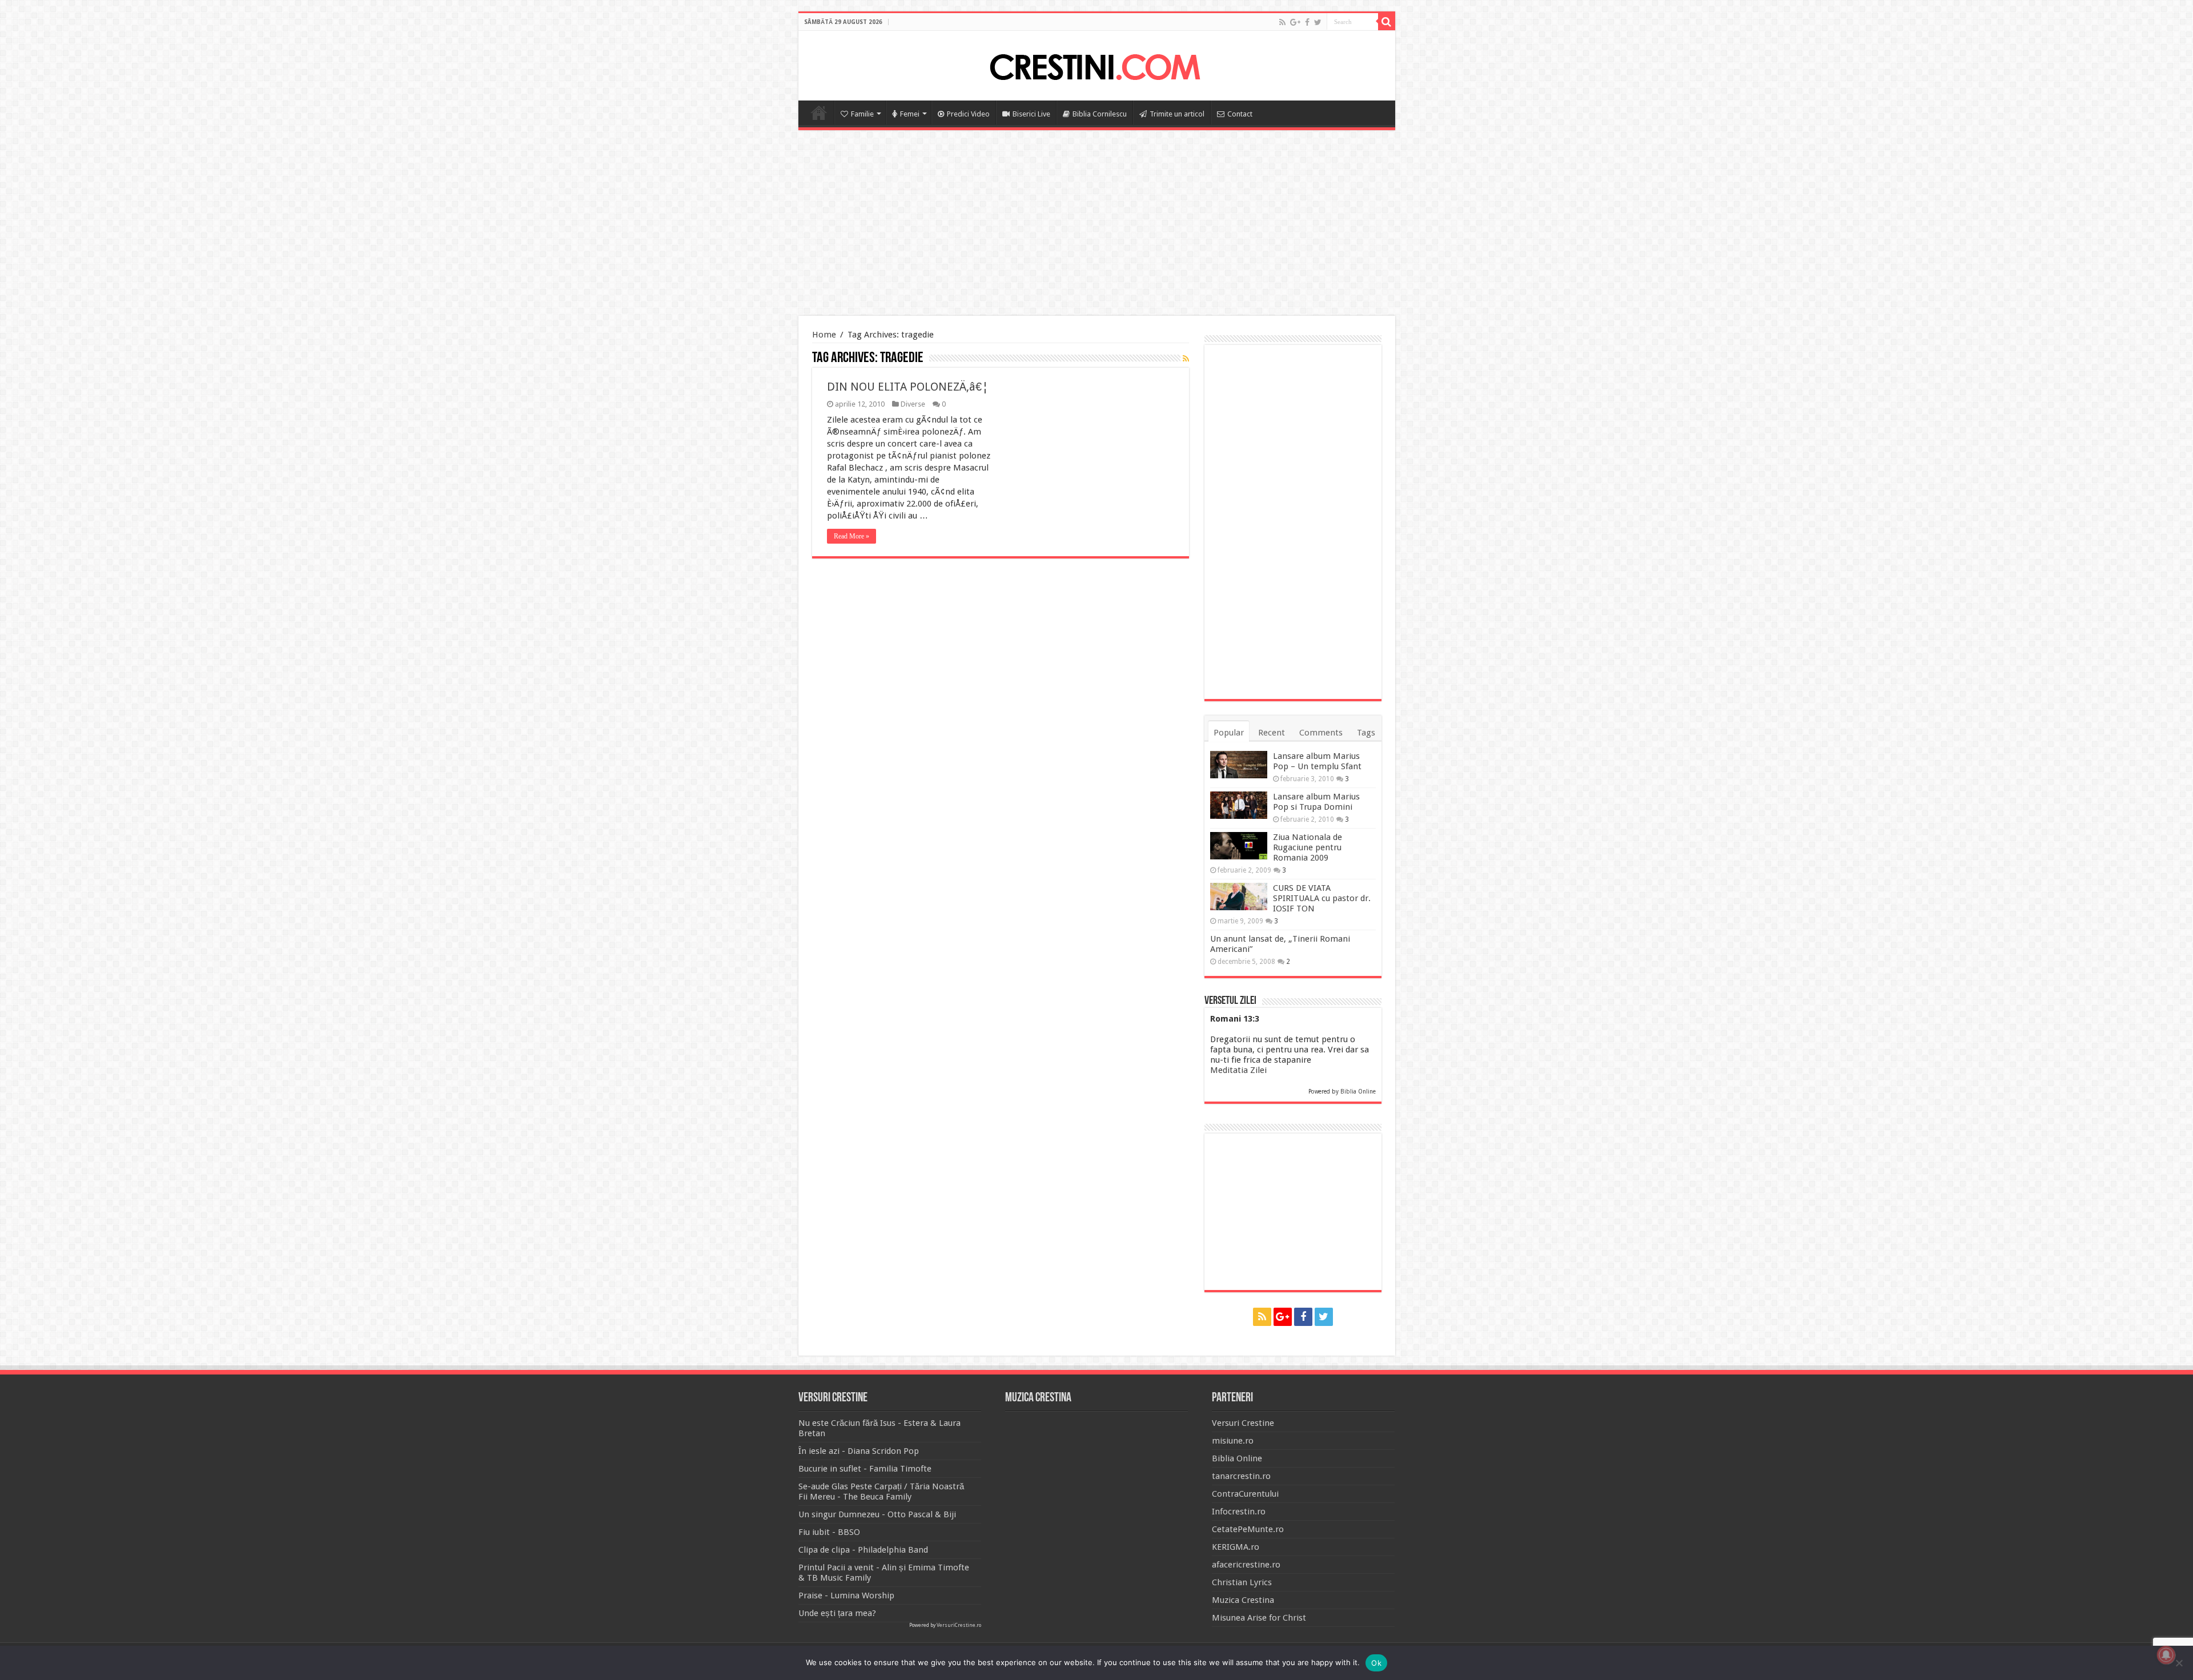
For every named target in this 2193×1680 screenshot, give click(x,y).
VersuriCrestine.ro (959, 1625)
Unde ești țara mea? (837, 1613)
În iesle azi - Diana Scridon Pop (859, 1451)
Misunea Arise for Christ (1259, 1618)
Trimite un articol (1177, 114)
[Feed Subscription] (1186, 359)
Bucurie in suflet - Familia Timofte (865, 1469)
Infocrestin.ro (1239, 1512)
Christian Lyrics (1242, 1582)
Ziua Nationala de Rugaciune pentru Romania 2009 (1308, 847)
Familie (862, 114)
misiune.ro (1233, 1441)
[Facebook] (1307, 22)
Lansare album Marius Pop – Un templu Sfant (1317, 761)
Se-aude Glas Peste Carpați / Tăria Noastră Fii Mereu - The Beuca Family (881, 1492)
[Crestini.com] (1096, 64)
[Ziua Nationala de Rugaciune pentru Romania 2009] (1239, 846)
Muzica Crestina (1243, 1600)
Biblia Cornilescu (1100, 114)
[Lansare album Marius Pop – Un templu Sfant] (1239, 765)
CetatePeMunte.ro (1248, 1529)
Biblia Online (1358, 1092)
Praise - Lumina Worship (846, 1595)
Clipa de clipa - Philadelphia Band (863, 1550)
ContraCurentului (1245, 1494)
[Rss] (1282, 22)
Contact (1240, 114)
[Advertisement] (1096, 224)
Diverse (913, 404)
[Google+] (1295, 22)
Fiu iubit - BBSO (829, 1532)
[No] (2179, 1663)
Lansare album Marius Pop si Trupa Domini (1316, 802)
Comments (1321, 733)
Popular (1229, 733)
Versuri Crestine (1243, 1423)
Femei (910, 114)
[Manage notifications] (2166, 1655)
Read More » (852, 536)
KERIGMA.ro (1236, 1547)
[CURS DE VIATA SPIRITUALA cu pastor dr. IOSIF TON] (1239, 897)
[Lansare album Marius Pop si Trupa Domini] (1239, 805)
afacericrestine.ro (1246, 1565)
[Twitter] (1318, 22)
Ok (1376, 1663)
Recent (1272, 733)
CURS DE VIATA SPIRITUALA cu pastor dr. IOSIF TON (1322, 898)
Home (819, 112)
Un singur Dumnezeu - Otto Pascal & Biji (877, 1514)
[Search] (1387, 22)
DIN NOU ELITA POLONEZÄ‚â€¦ (908, 387)
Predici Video (968, 114)
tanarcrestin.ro (1241, 1476)
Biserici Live (1031, 114)
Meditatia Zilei (1238, 1070)
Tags (1366, 733)
